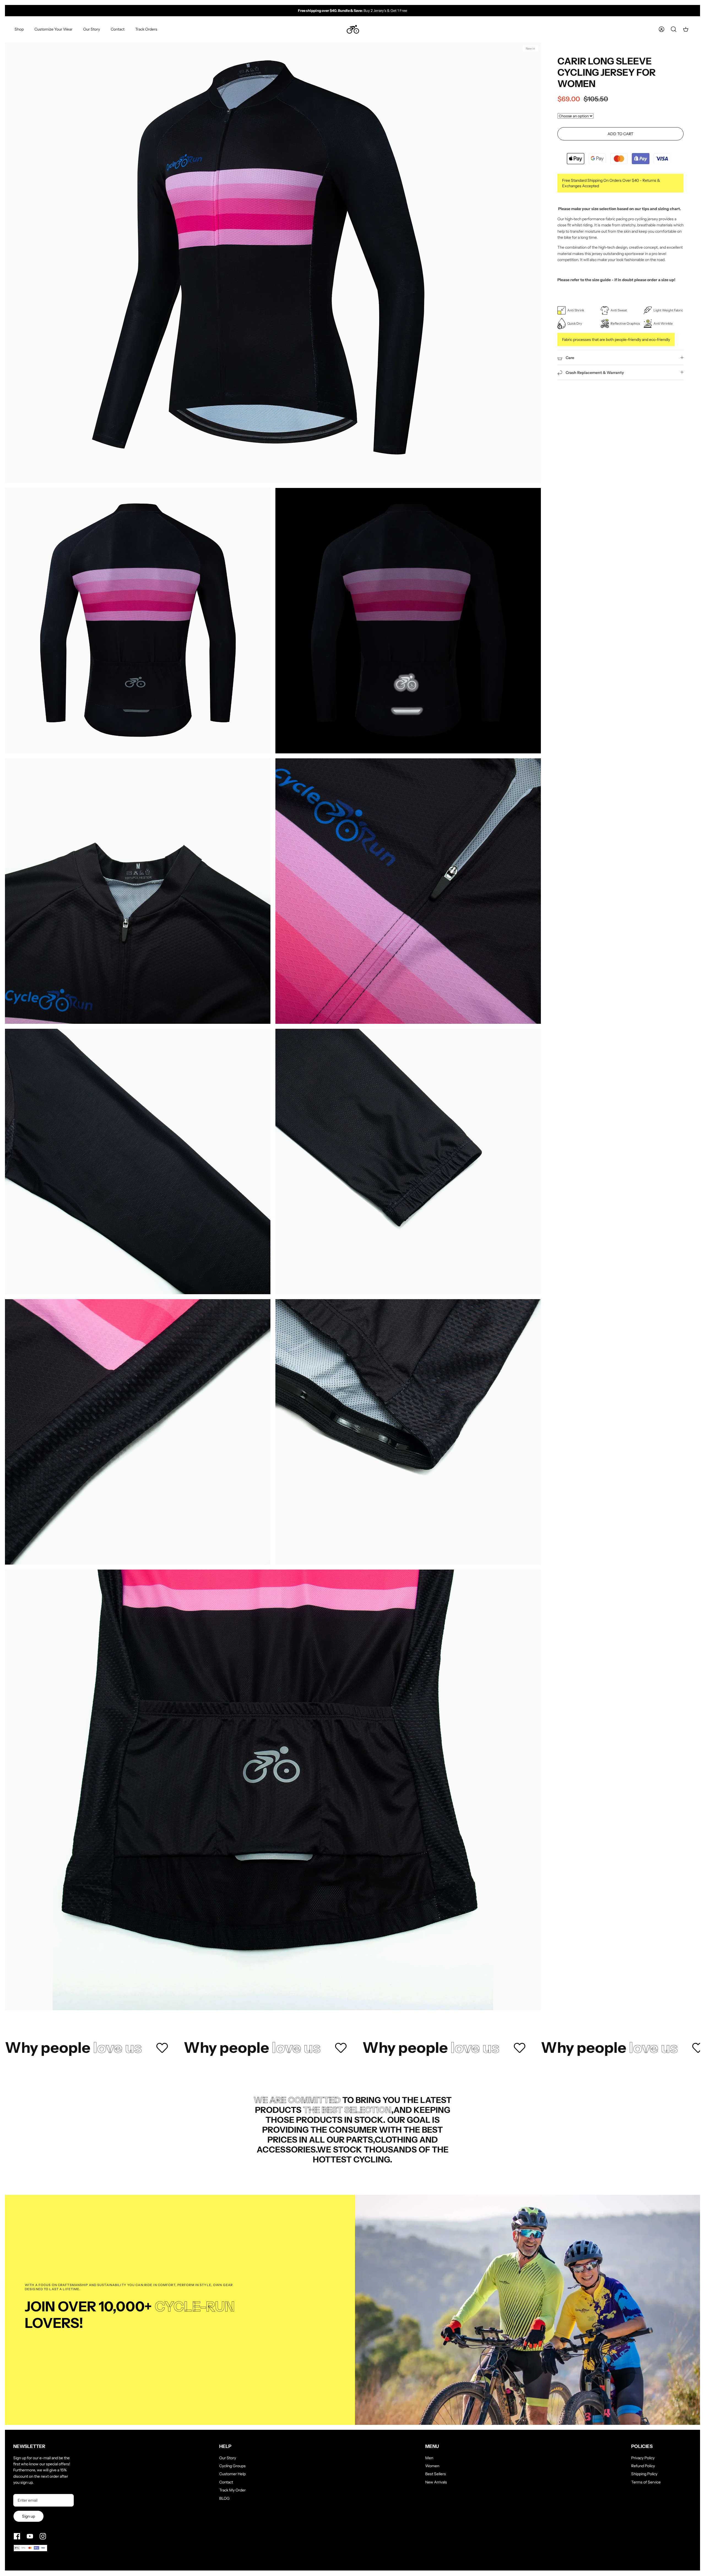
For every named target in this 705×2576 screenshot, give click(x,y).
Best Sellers (436, 2474)
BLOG (224, 2498)
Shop (19, 29)
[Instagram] (43, 2536)
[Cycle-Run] (353, 29)
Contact (118, 29)
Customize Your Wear (53, 29)
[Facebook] (17, 2536)
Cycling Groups (232, 2466)
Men (429, 2458)
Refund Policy (643, 2466)
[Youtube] (30, 2536)
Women (432, 2466)
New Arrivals (436, 2482)
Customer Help (232, 2474)
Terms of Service (646, 2482)
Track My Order (232, 2490)
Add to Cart (620, 134)
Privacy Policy (643, 2458)
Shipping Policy (644, 2474)
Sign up (29, 2516)
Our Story (92, 29)
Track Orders (146, 29)
